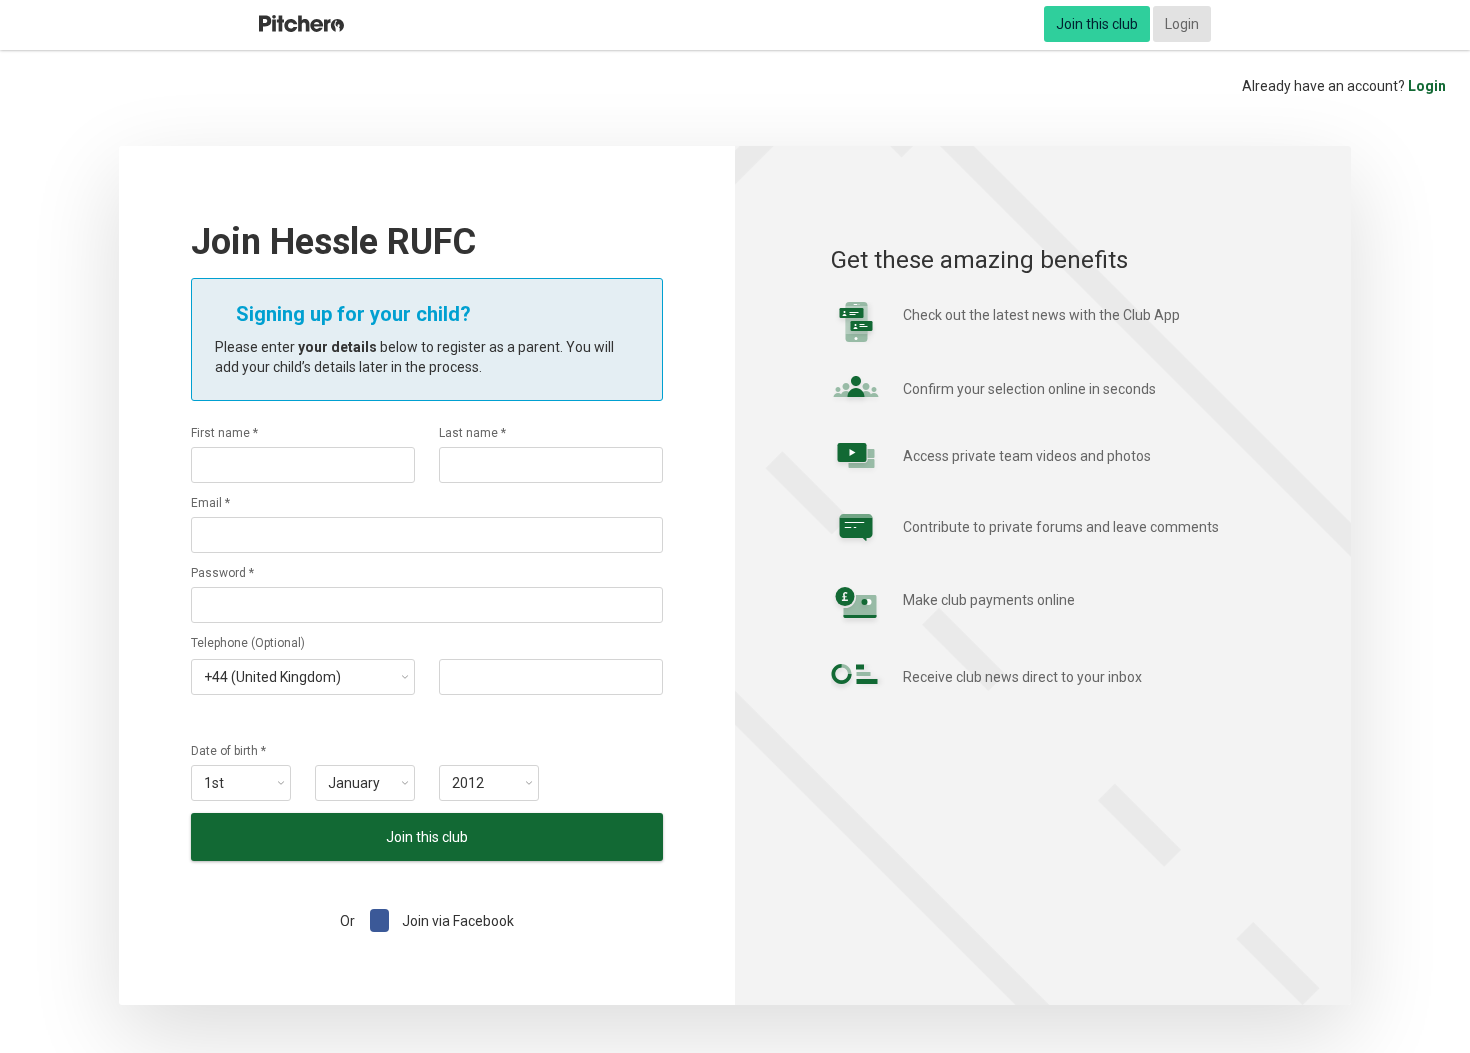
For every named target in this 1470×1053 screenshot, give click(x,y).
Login (1182, 24)
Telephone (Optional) (248, 643)
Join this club (1097, 24)
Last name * (472, 433)
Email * (210, 503)
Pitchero (301, 24)
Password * (222, 573)
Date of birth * (228, 751)
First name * (224, 433)
